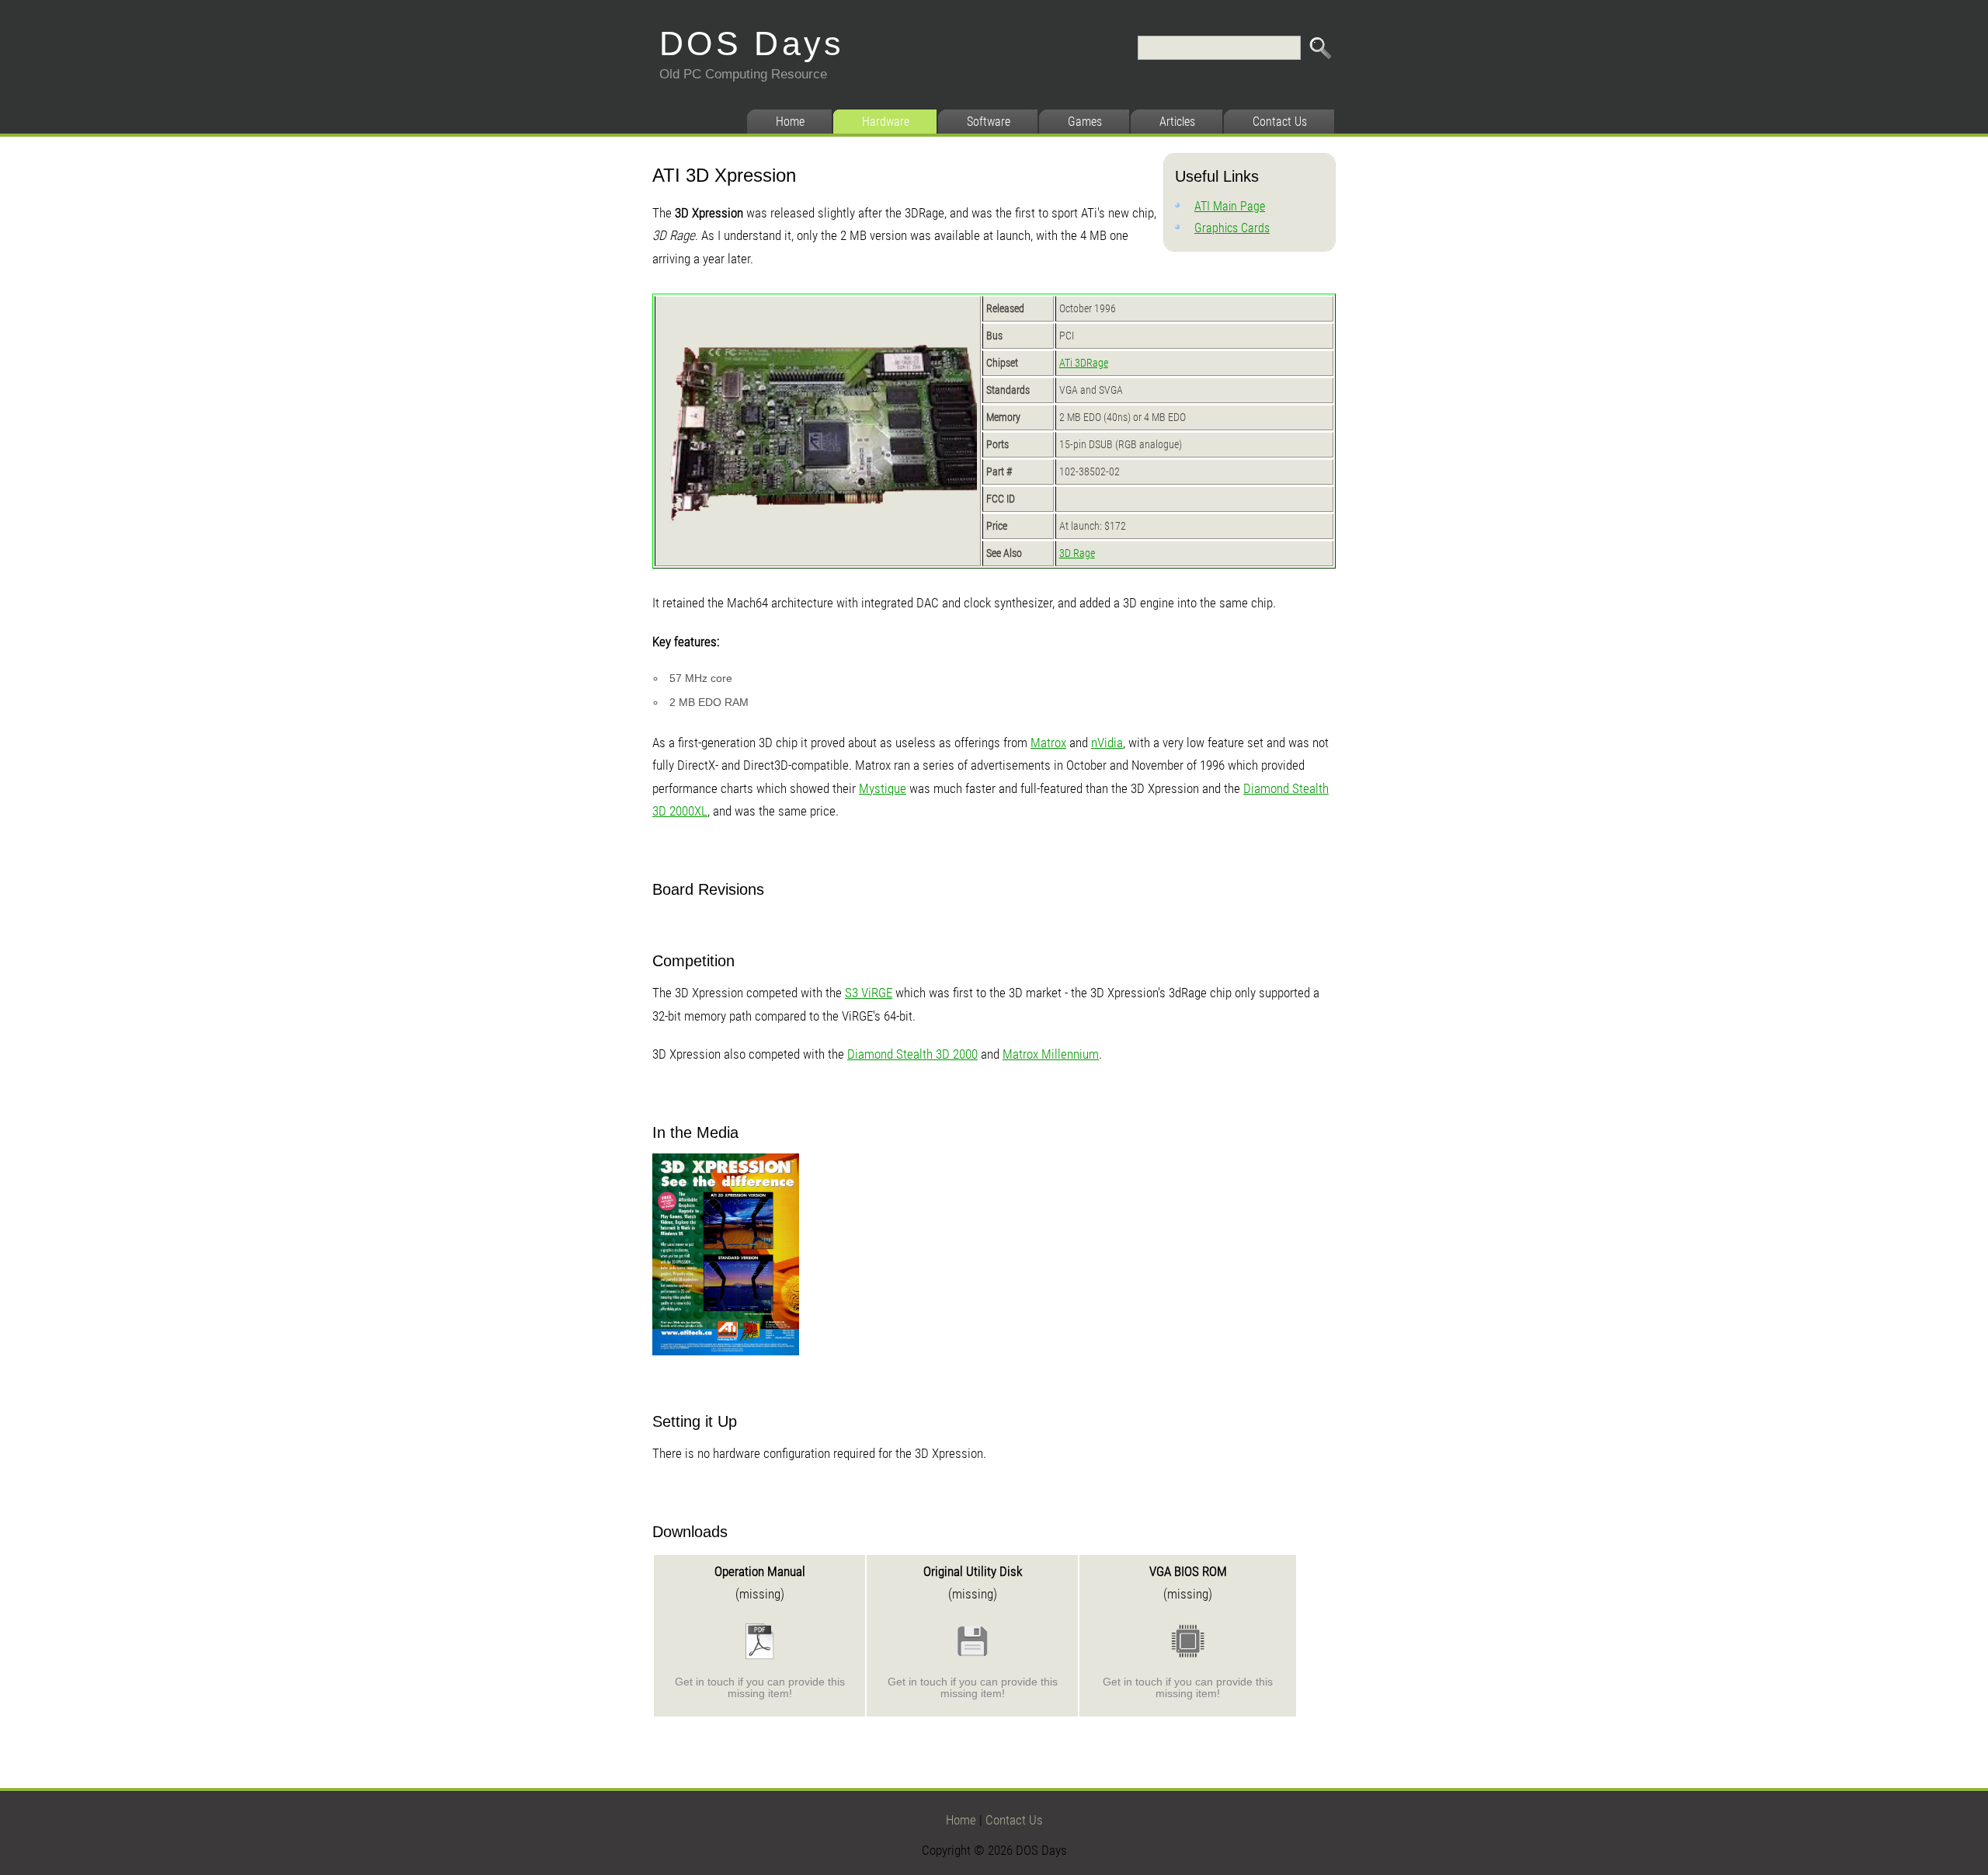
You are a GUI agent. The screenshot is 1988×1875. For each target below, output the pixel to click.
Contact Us (1280, 122)
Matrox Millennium (1051, 1054)
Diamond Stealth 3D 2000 (912, 1054)
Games (1085, 122)
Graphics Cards (1232, 228)
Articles (1177, 122)
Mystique (883, 788)
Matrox (1048, 743)
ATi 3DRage (1084, 363)
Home (790, 122)
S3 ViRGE (869, 993)
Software (989, 122)
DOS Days (752, 43)
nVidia (1107, 743)
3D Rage (1077, 553)
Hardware (886, 122)
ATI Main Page (1230, 206)
